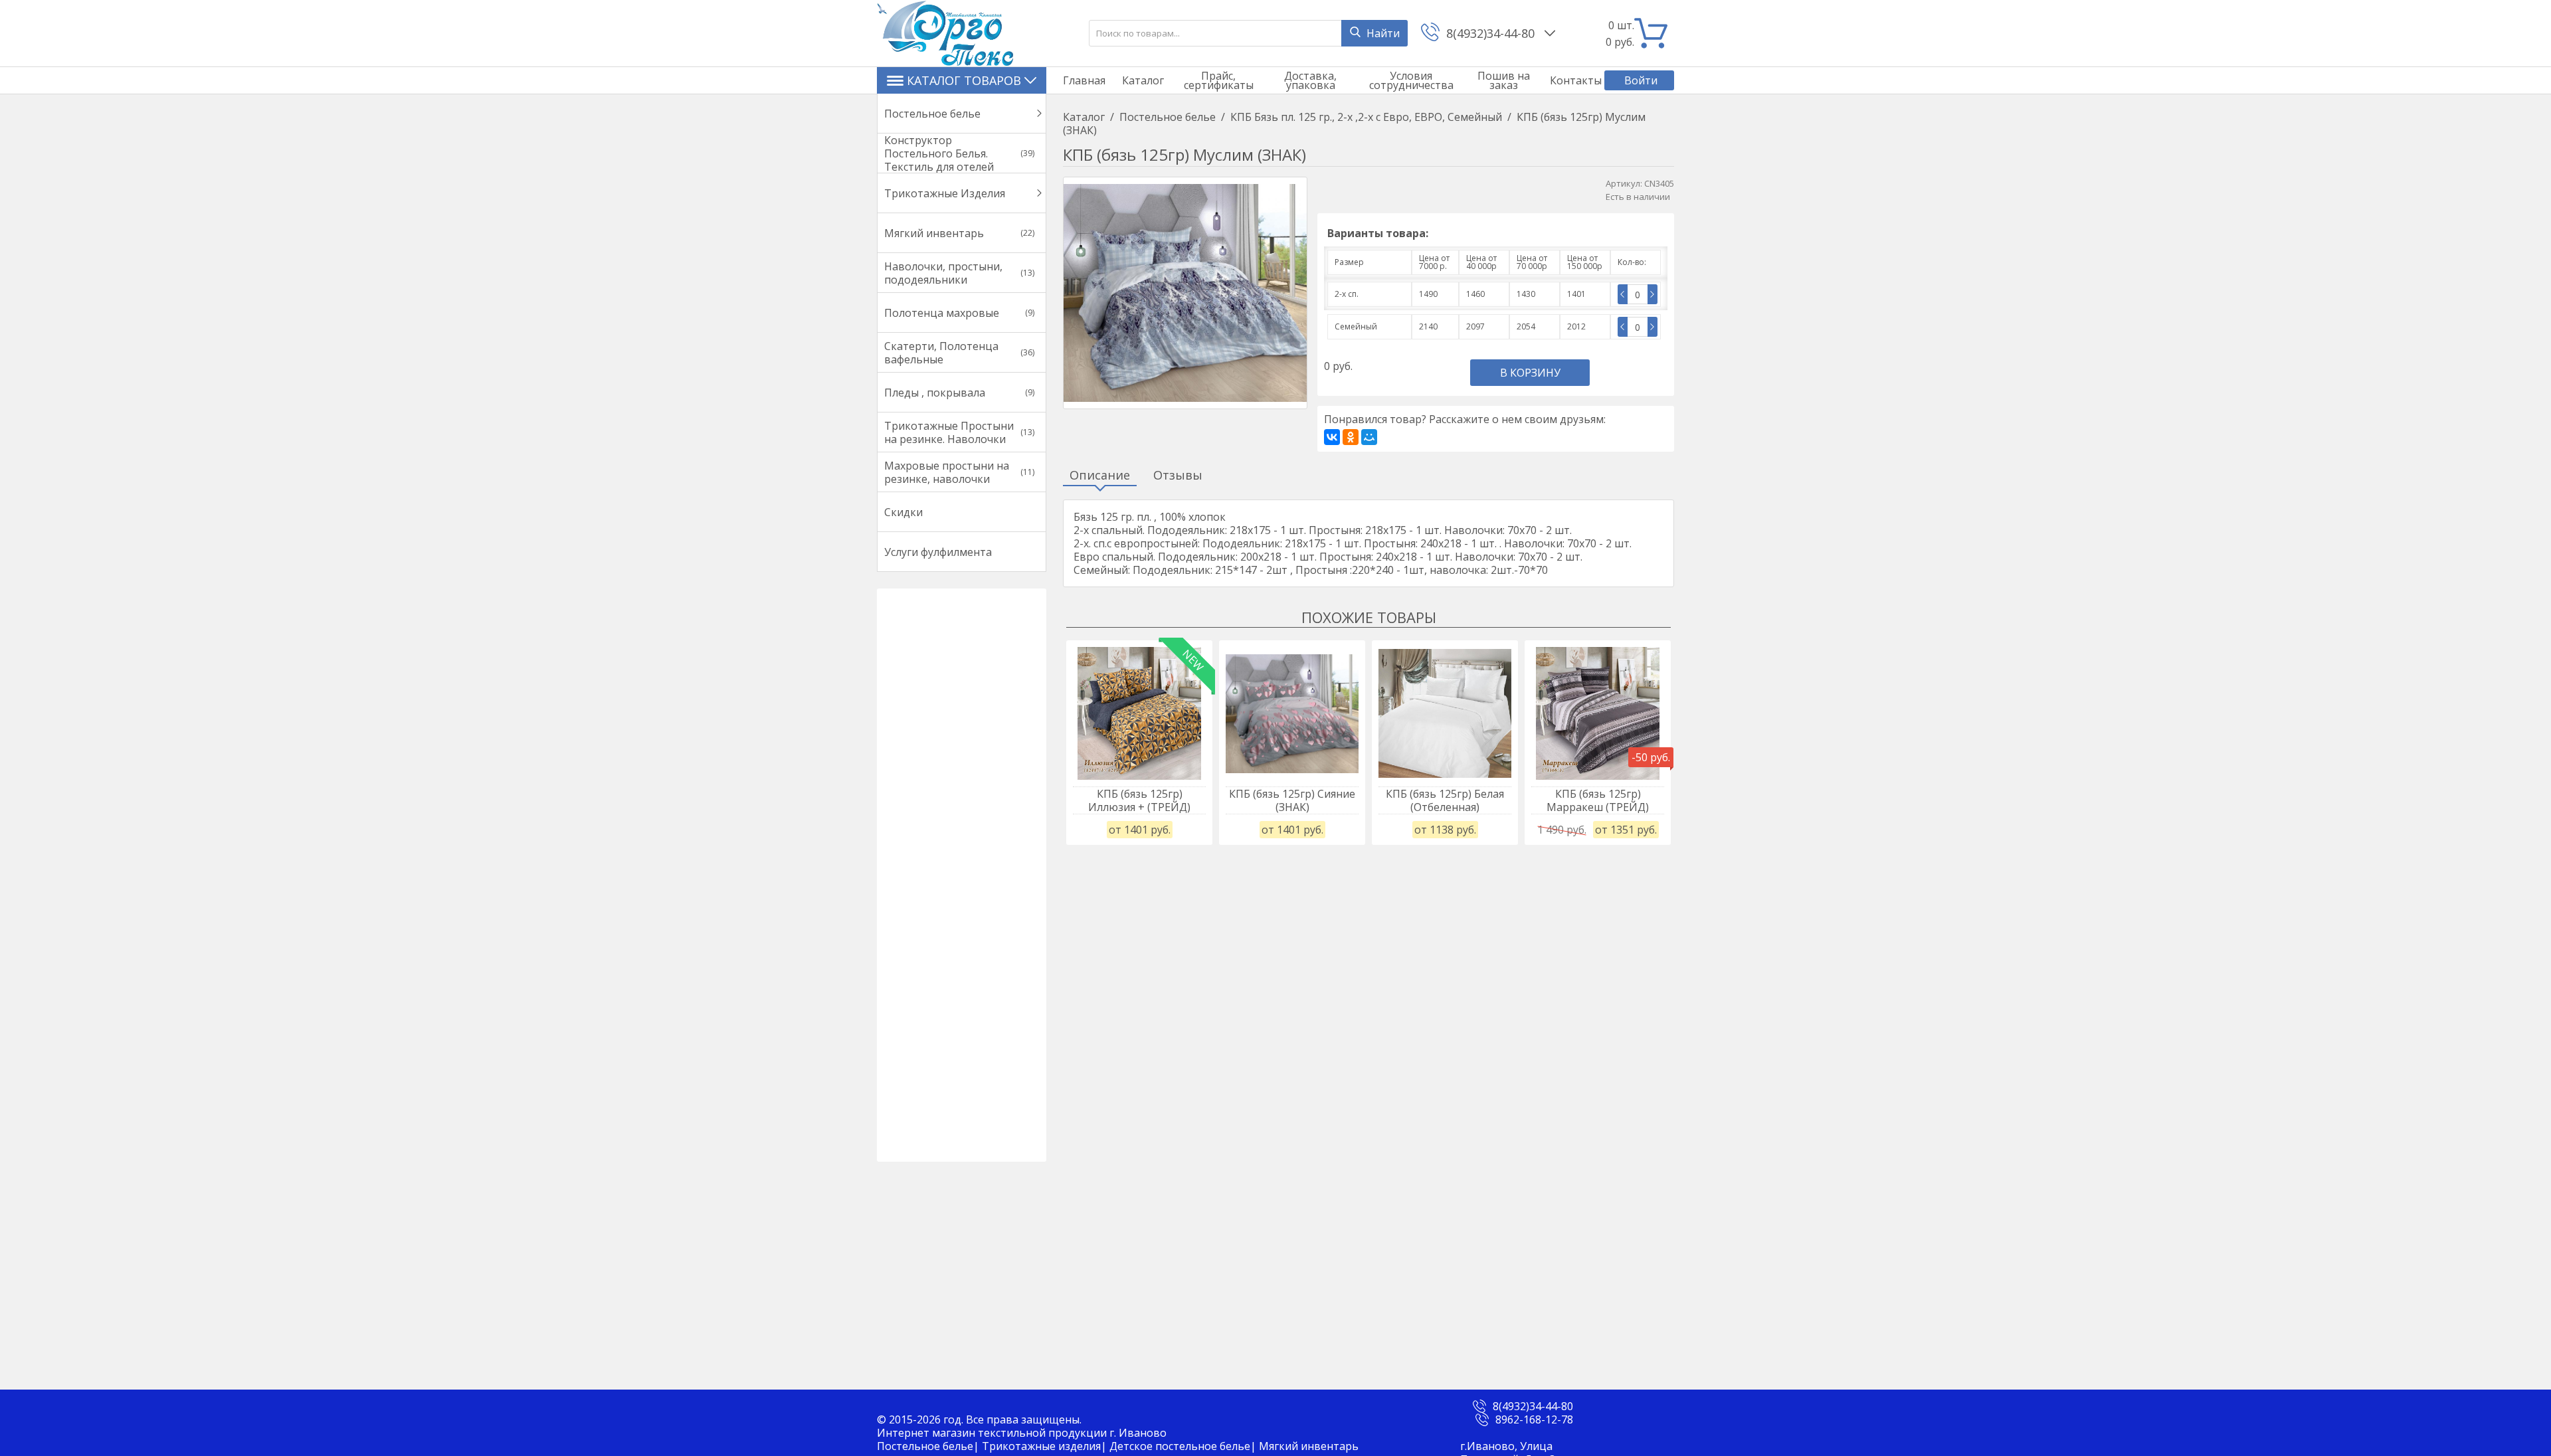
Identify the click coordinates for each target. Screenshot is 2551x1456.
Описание (1100, 476)
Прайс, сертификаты (1219, 80)
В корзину (1530, 373)
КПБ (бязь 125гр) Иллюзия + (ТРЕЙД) (1139, 800)
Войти (1641, 80)
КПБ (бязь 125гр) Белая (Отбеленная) (1445, 800)
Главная (1084, 80)
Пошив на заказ (1504, 80)
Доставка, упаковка (1310, 80)
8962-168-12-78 (1534, 1419)
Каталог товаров (964, 80)
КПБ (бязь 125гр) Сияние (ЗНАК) (1292, 800)
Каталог (1143, 80)
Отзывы (1178, 476)
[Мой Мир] (1369, 437)
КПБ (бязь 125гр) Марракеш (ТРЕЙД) (1598, 800)
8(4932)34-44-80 (1492, 33)
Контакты (1576, 80)
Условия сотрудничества (1411, 80)
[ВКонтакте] (1332, 437)
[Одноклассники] (1351, 437)
